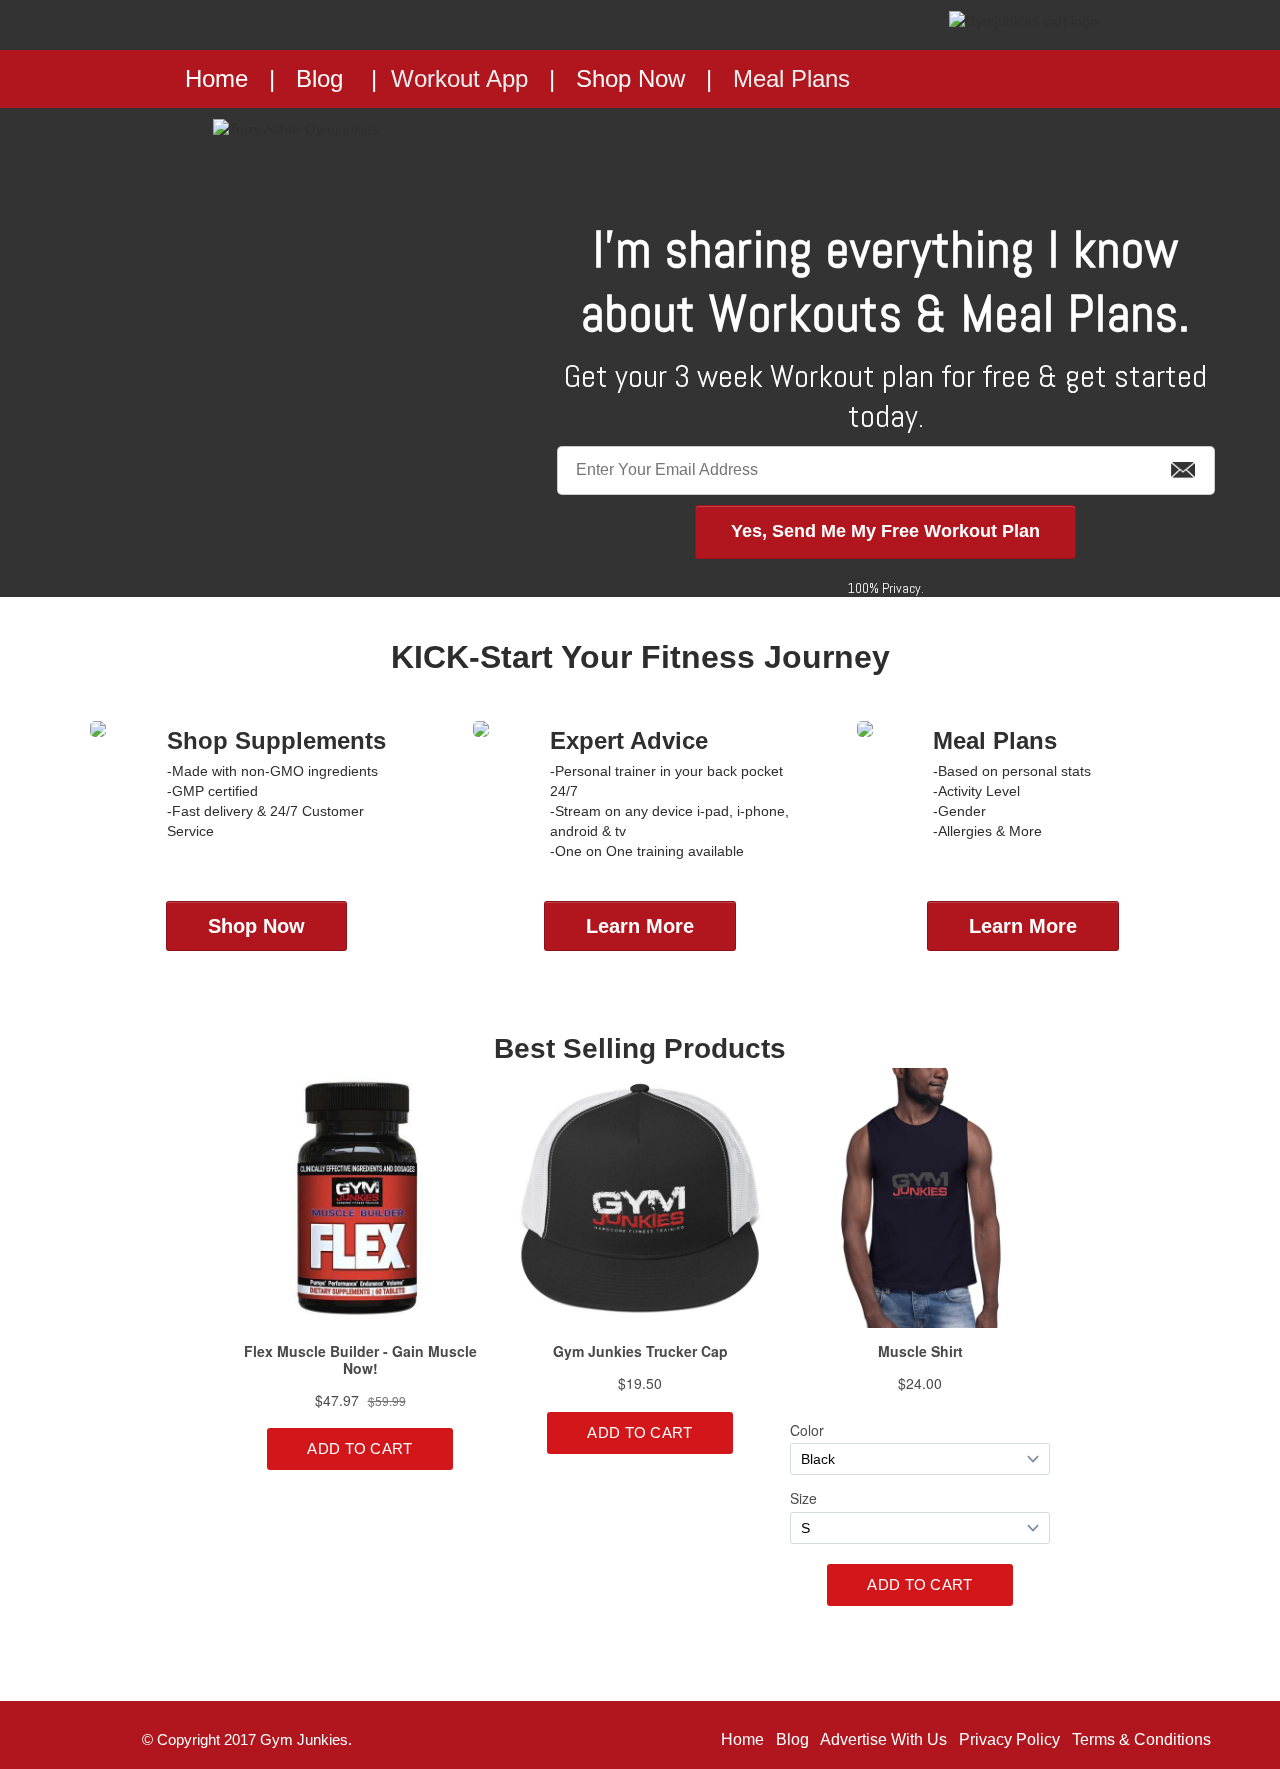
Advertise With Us (883, 1739)
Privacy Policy (1009, 1739)
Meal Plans (791, 78)
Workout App (459, 78)
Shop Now (630, 78)
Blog (319, 78)
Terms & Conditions (1141, 1739)
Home (742, 1739)
